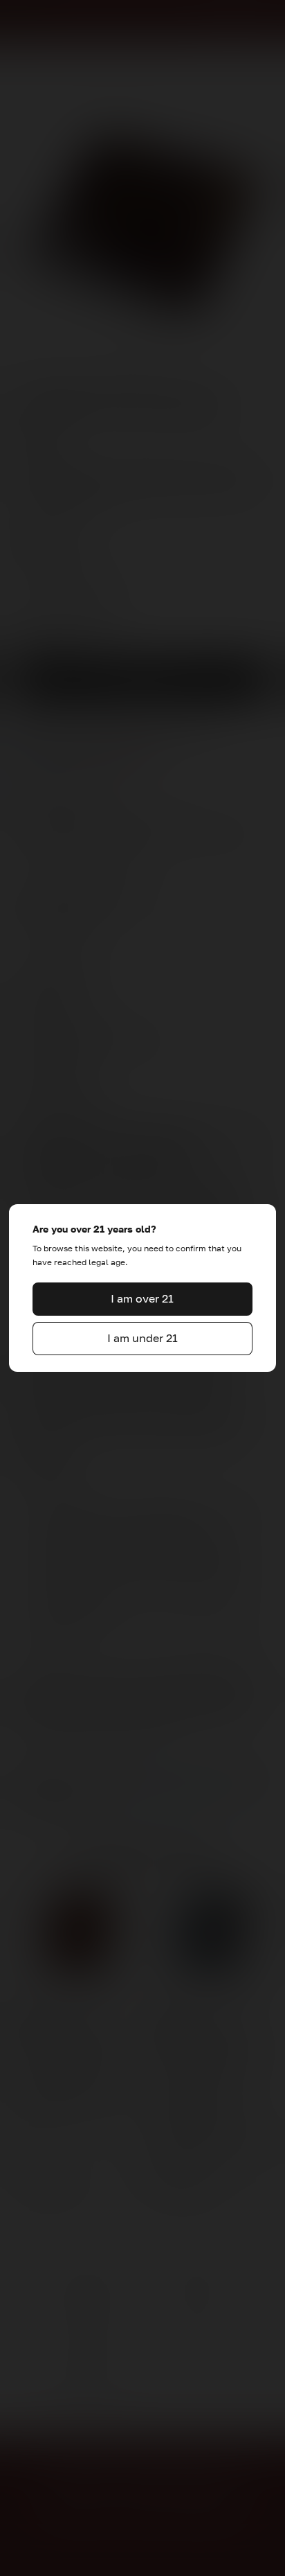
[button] (142, 1299)
